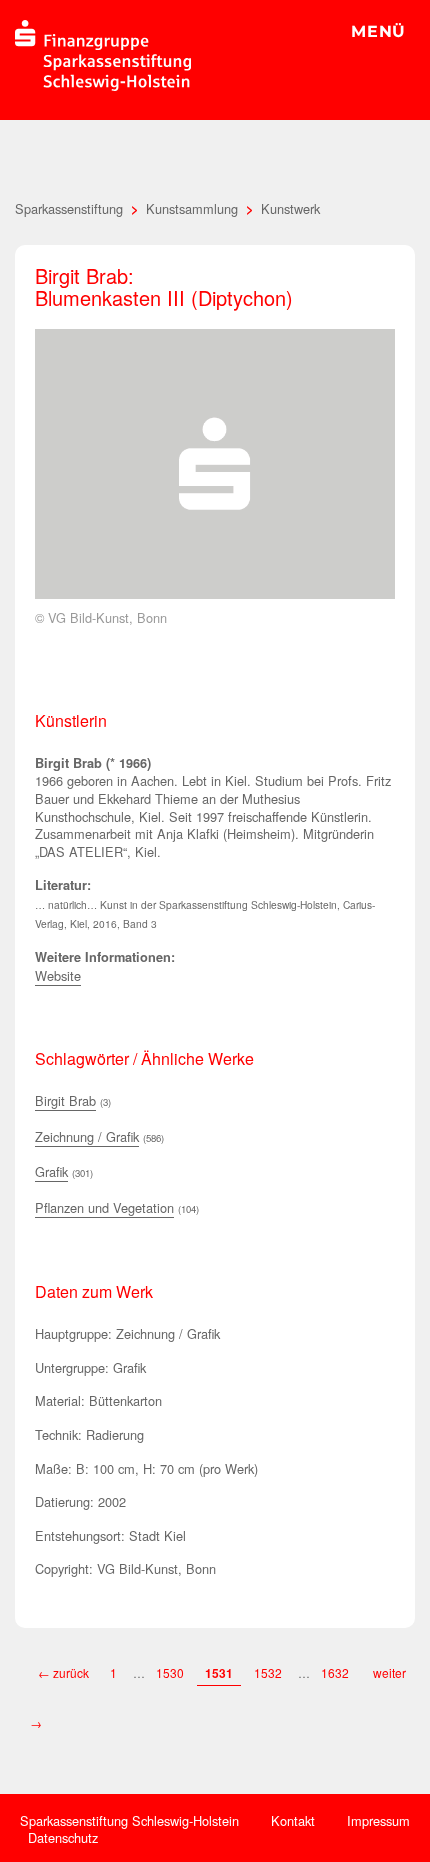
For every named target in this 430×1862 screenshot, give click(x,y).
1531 (219, 1673)
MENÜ (378, 31)
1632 (336, 1672)
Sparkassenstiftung (69, 208)
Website (58, 975)
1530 (170, 1672)
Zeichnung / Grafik (87, 1136)
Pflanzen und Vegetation (104, 1207)
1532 (268, 1672)
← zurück (63, 1672)
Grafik (51, 1171)
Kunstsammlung (192, 208)
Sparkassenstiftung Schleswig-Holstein (129, 1820)
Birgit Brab (65, 1100)
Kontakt (293, 1820)
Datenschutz (63, 1837)
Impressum (378, 1820)
